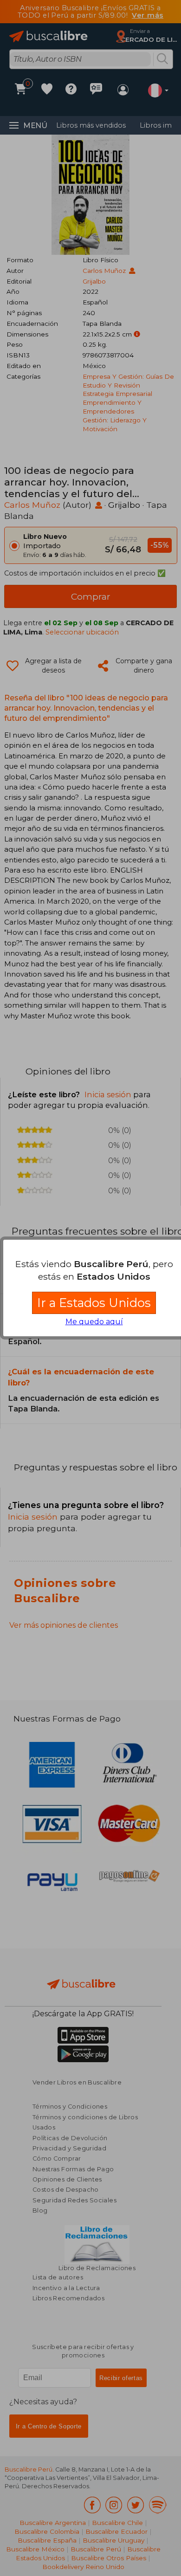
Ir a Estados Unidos (94, 1303)
